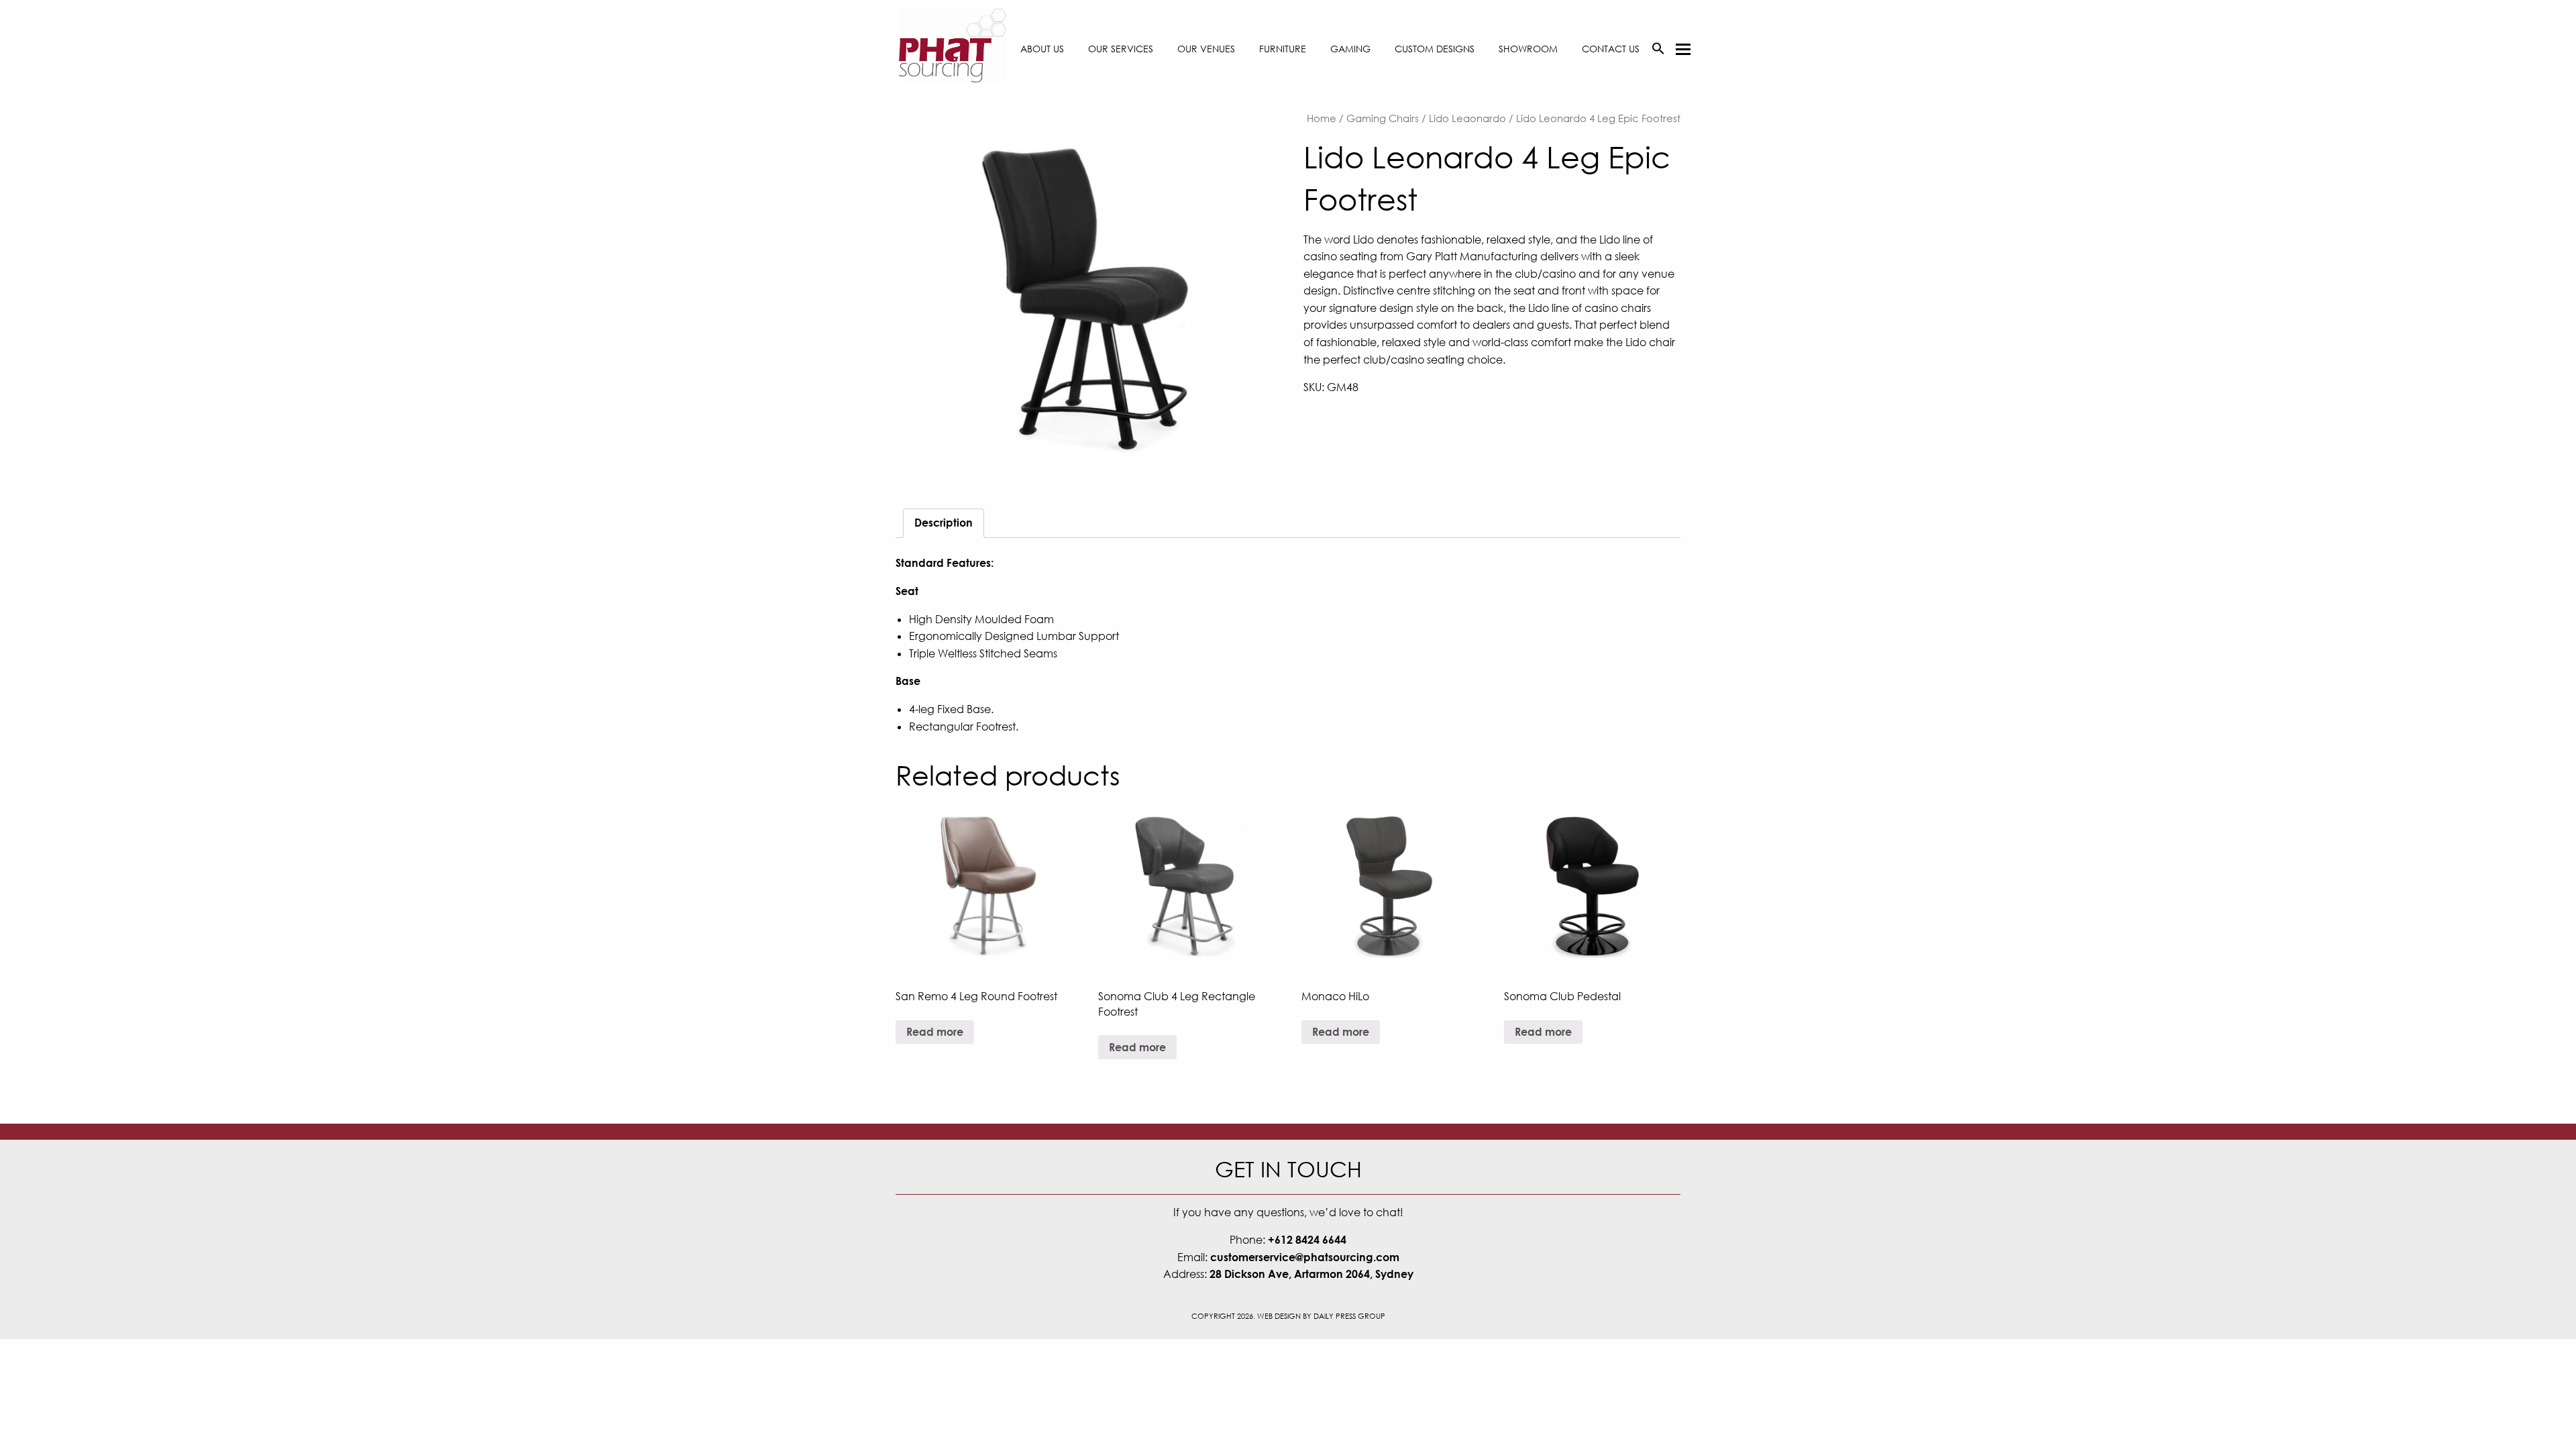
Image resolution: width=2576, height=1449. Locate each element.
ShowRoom (1528, 49)
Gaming (1350, 49)
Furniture (1283, 49)
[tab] (944, 523)
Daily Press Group (1349, 1316)
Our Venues (1206, 49)
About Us (1042, 49)
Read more (935, 1032)
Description (944, 523)
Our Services (1121, 49)
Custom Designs (1435, 49)
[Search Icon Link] (1658, 49)
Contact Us (1611, 49)
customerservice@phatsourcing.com (1305, 1257)
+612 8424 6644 (1307, 1240)
